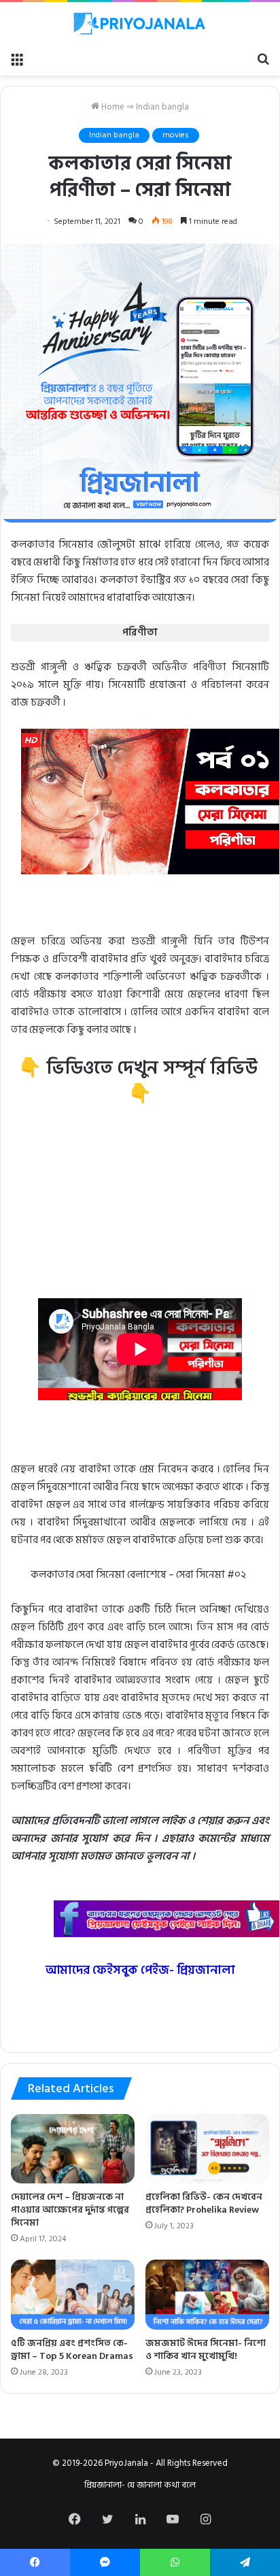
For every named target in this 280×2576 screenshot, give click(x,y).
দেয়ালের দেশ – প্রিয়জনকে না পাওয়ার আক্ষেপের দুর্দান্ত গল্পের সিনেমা (70, 2210)
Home (112, 107)
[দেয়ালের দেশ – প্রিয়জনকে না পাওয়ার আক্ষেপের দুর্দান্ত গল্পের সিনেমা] (73, 2149)
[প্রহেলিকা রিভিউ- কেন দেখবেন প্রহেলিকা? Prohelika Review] (207, 2149)
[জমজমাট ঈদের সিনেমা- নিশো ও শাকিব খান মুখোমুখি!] (207, 2295)
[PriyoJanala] (140, 23)
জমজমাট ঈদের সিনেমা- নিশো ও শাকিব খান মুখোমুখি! (206, 2349)
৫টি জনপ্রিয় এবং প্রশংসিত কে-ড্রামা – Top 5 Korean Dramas (72, 2349)
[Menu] (17, 59)
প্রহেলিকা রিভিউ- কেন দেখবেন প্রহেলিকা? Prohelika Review (204, 2203)
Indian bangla (162, 107)
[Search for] (263, 59)
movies (176, 135)
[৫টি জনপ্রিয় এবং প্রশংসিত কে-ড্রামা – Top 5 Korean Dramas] (73, 2295)
